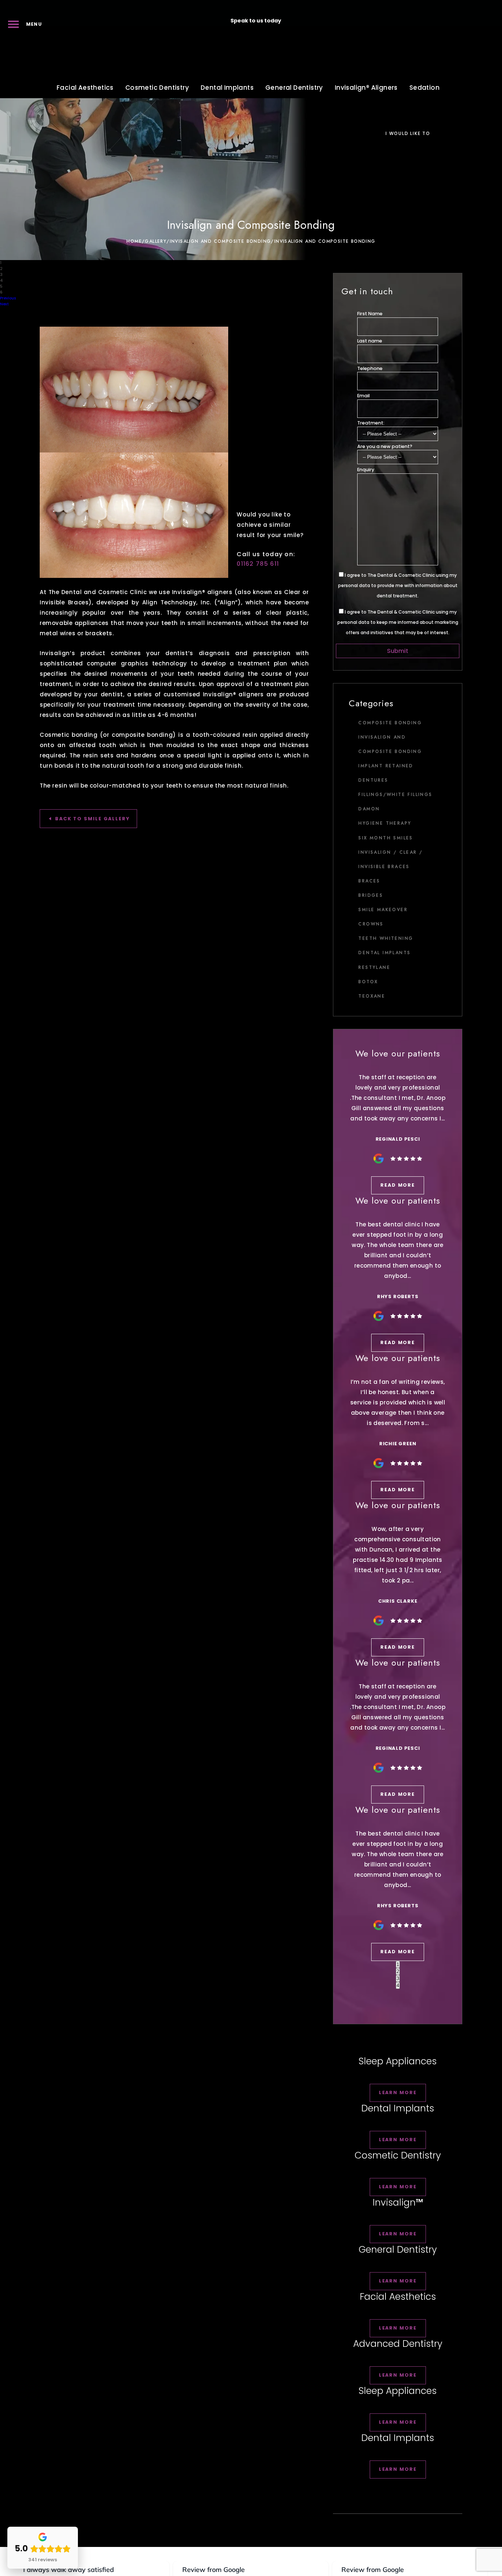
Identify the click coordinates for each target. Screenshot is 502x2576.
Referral (347, 8)
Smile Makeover (383, 910)
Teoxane (372, 996)
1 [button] (398, 1964)
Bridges (371, 895)
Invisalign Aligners (366, 88)
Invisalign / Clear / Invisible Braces (390, 859)
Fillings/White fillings (395, 795)
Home (134, 241)
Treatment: (371, 423)
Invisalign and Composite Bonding (220, 241)
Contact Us (465, 8)
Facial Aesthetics (85, 88)
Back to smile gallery (92, 819)
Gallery (156, 241)
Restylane (374, 967)
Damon (369, 809)
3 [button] (398, 1978)
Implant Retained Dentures (386, 773)
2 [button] (398, 1971)
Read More (398, 1185)
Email (363, 396)
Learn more (398, 2092)
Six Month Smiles (386, 838)
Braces (369, 881)
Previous (8, 298)
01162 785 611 (299, 21)
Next (4, 304)
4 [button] (398, 1985)
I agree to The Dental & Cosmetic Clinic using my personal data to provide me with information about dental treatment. (398, 585)
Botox (368, 982)
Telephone (370, 368)
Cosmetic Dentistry (157, 88)
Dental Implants (227, 88)
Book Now (403, 8)
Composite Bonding (390, 723)
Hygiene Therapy (385, 823)
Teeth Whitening (386, 938)
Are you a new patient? (385, 446)
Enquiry (366, 470)
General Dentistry (294, 88)
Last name (370, 341)
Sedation (424, 88)
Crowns (371, 924)
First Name (370, 314)
